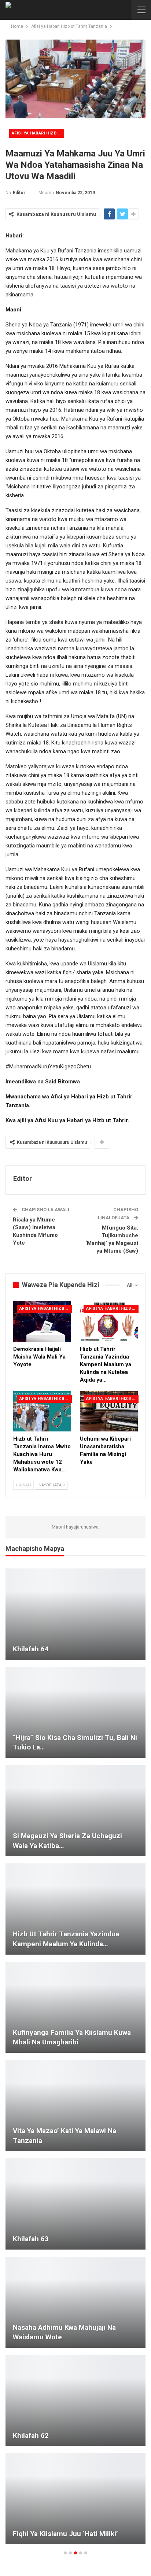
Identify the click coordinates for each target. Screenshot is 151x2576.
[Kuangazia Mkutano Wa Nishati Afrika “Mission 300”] (75, 2007)
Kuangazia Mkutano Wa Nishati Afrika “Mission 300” (72, 2037)
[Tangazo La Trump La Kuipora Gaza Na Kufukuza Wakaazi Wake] (75, 2204)
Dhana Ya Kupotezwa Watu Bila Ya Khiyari (66, 2431)
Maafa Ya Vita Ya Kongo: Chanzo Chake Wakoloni (75, 2332)
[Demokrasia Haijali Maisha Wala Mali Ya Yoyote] (42, 1321)
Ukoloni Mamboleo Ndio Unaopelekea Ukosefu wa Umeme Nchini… (72, 2136)
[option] (75, 2060)
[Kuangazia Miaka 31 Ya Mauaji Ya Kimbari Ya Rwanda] (75, 1614)
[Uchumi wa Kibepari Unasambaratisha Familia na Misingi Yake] (109, 1411)
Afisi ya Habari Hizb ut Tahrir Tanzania (38, 133)
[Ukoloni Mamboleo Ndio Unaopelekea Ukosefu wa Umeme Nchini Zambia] (75, 2106)
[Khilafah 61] (75, 1712)
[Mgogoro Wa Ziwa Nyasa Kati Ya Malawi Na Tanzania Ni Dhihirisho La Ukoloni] (75, 2499)
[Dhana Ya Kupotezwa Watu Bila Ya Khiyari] (75, 2401)
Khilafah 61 (31, 1747)
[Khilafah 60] (75, 1909)
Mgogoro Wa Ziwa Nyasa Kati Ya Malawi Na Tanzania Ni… (75, 2529)
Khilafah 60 (31, 1944)
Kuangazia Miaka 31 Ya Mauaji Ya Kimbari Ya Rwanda (65, 1644)
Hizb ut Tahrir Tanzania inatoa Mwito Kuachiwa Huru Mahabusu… (72, 1841)
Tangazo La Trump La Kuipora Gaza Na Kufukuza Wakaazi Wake (75, 2234)
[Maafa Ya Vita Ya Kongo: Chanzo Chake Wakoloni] (75, 2302)
